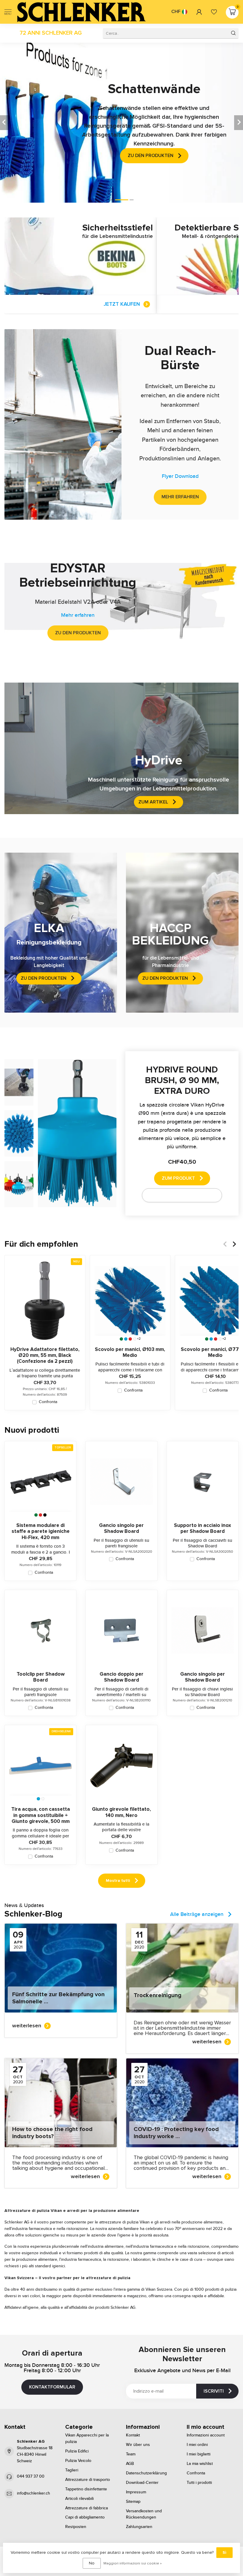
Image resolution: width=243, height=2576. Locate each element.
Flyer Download (180, 476)
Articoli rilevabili (79, 2499)
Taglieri (72, 2470)
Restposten (76, 2527)
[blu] (126, 1339)
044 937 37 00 (31, 2476)
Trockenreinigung (158, 1995)
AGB (130, 2464)
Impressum (136, 2492)
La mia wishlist (200, 2464)
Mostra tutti (118, 1881)
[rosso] (130, 1339)
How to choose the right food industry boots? (52, 2133)
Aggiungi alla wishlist (178, 1195)
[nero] (45, 1515)
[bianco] (135, 1339)
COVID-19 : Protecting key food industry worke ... (176, 2133)
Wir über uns (138, 2445)
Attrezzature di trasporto (88, 2480)
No (92, 2563)
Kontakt (133, 2435)
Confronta (48, 1402)
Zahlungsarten (139, 2527)
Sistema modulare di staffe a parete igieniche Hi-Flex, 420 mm (41, 1532)
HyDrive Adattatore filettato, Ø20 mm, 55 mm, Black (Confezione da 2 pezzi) (45, 1356)
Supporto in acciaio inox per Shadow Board (203, 1528)
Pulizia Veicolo (78, 2461)
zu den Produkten (78, 633)
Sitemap (133, 2502)
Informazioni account (206, 2435)
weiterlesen (27, 2026)
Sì (224, 2552)
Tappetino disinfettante (86, 2489)
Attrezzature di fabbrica (87, 2508)
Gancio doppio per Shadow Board (121, 1677)
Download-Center (142, 2483)
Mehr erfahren (180, 497)
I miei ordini (197, 2445)
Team (131, 2454)
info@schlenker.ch (33, 2493)
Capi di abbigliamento (85, 2517)
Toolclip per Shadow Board (41, 1677)
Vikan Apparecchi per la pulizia (87, 2439)
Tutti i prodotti (199, 2483)
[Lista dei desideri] (214, 12)
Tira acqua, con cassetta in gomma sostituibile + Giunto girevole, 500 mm (41, 1815)
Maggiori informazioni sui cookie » (133, 2563)
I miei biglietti (199, 2454)
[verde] (121, 1339)
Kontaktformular (52, 2387)
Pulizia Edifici (77, 2451)
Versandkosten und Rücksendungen (144, 2514)
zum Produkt (178, 1178)
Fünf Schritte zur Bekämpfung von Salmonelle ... (58, 1998)
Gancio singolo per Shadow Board (121, 1528)
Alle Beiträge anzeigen (197, 1914)
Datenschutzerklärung (146, 2473)
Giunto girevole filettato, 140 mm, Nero (121, 1812)
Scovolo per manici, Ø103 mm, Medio (130, 1352)
